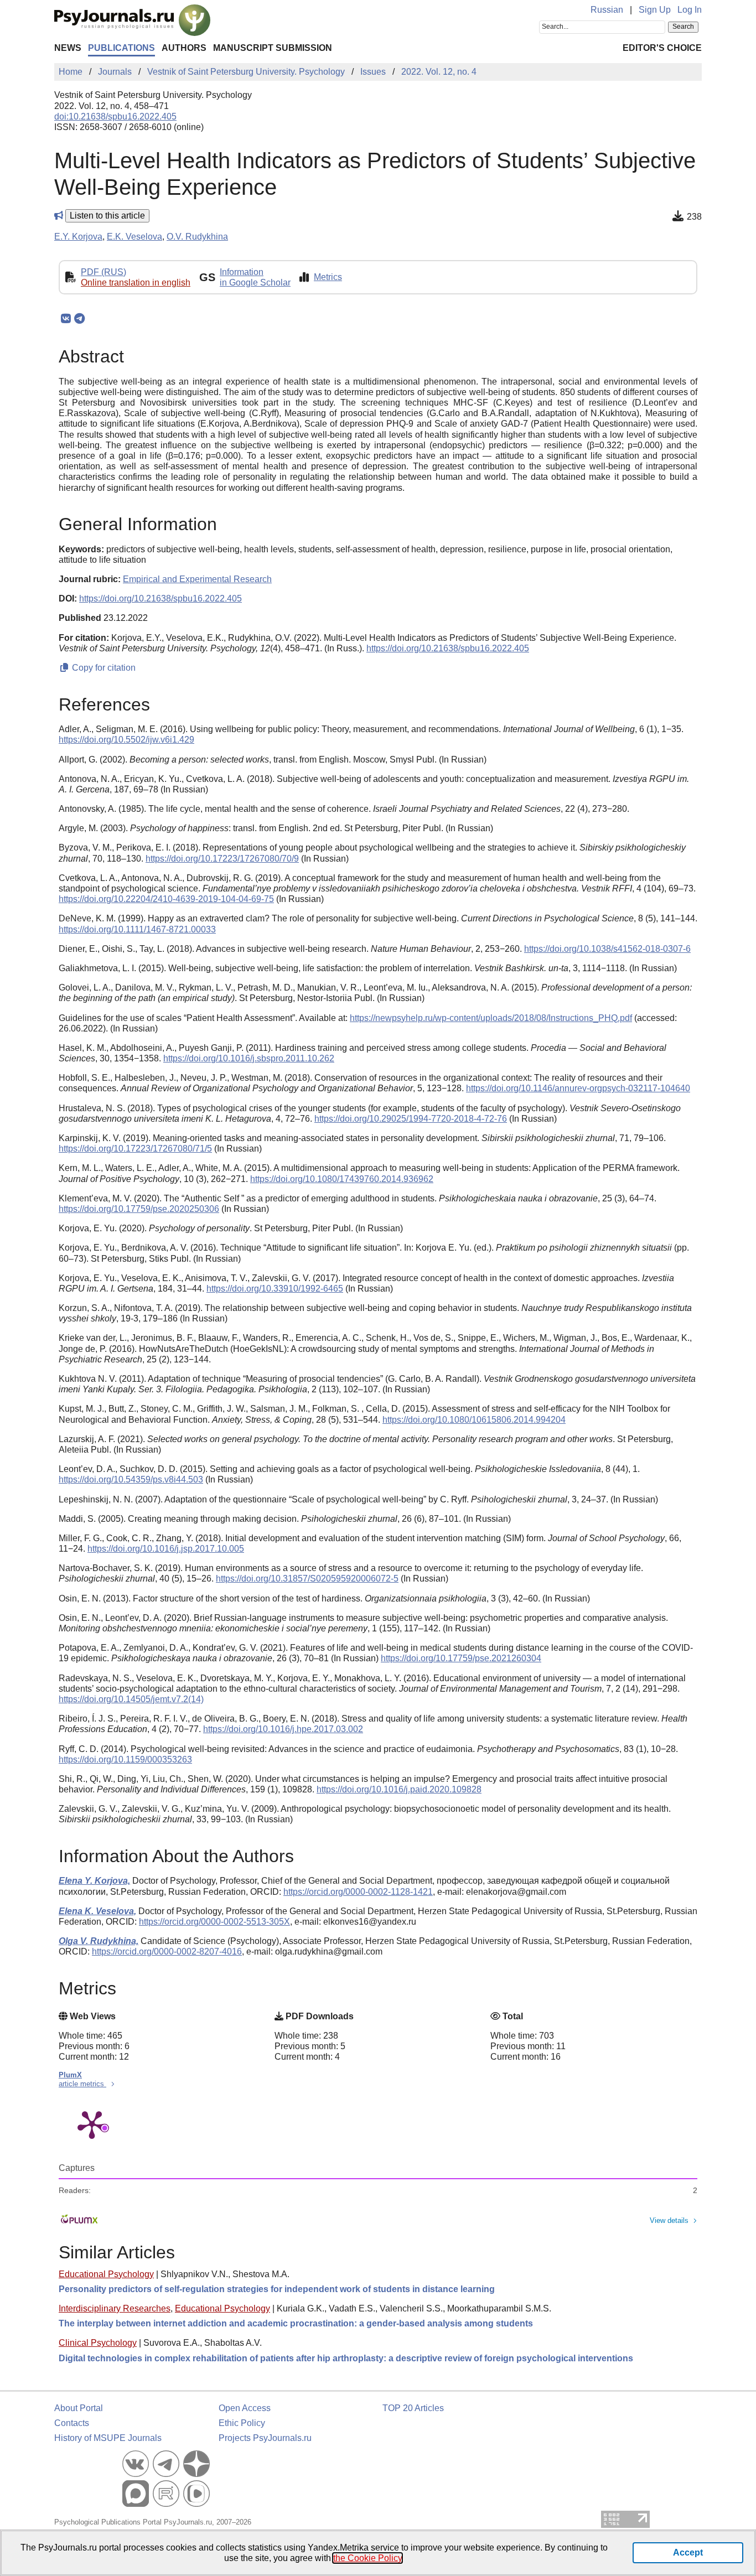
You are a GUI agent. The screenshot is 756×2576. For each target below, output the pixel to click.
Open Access (245, 2408)
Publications (121, 48)
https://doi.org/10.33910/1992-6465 (275, 1289)
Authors (184, 48)
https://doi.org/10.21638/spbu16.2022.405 (160, 598)
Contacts (72, 2423)
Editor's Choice (662, 48)
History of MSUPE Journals (108, 2438)
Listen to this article (107, 216)
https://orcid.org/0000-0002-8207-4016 (167, 1952)
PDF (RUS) (103, 272)
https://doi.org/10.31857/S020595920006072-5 (307, 1579)
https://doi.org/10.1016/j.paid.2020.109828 (399, 1789)
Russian (607, 10)
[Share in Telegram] (79, 319)
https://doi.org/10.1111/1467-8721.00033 (137, 929)
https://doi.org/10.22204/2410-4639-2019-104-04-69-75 (166, 899)
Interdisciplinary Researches (115, 2308)
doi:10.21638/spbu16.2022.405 (115, 116)
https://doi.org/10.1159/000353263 (125, 1759)
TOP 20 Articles (413, 2408)
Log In (690, 10)
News (68, 48)
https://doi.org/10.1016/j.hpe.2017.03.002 (283, 1729)
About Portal (79, 2408)
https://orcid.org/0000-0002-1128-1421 (358, 1892)
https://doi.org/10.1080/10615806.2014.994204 (474, 1420)
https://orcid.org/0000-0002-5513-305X (214, 1922)
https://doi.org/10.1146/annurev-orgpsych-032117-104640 (578, 1088)
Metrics (328, 277)
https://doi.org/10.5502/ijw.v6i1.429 (126, 740)
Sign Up (655, 10)
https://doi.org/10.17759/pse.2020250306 (139, 1209)
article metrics (82, 2084)
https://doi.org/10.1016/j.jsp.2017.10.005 (166, 1549)
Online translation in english (136, 283)
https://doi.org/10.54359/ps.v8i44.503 (131, 1479)
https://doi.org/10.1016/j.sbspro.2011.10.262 (249, 1058)
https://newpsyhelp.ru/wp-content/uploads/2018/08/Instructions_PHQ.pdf (491, 1018)
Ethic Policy (242, 2423)
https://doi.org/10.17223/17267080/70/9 (222, 859)
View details (669, 2220)
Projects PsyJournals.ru (265, 2438)
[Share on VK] (66, 319)
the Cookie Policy (367, 2558)
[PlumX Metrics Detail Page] (92, 2124)
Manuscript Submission (273, 48)
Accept (688, 2552)
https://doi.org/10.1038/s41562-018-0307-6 (607, 949)
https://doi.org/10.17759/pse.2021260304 (461, 1658)
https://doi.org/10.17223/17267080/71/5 (135, 1149)
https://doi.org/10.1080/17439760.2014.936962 (342, 1179)
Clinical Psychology (98, 2343)
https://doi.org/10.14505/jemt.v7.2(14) (131, 1699)
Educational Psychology (106, 2274)
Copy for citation (103, 668)
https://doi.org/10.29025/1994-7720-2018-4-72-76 (411, 1119)
